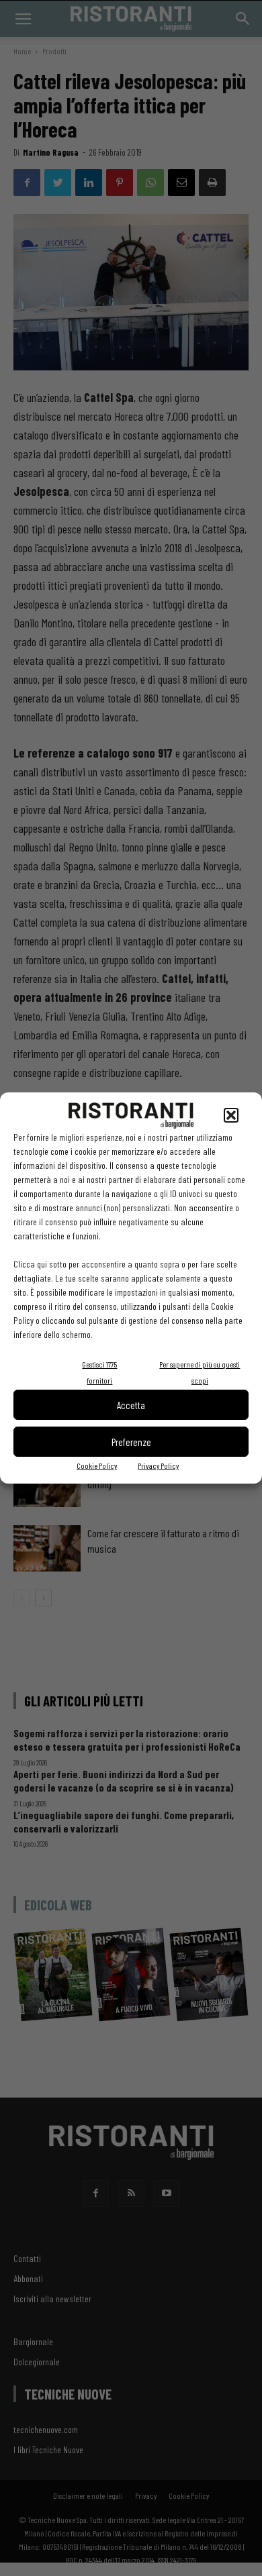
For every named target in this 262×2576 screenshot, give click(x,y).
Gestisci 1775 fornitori (99, 1372)
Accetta (131, 1405)
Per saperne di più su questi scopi (200, 1372)
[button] (231, 1115)
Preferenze (131, 1442)
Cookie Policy (97, 1465)
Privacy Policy (158, 1465)
